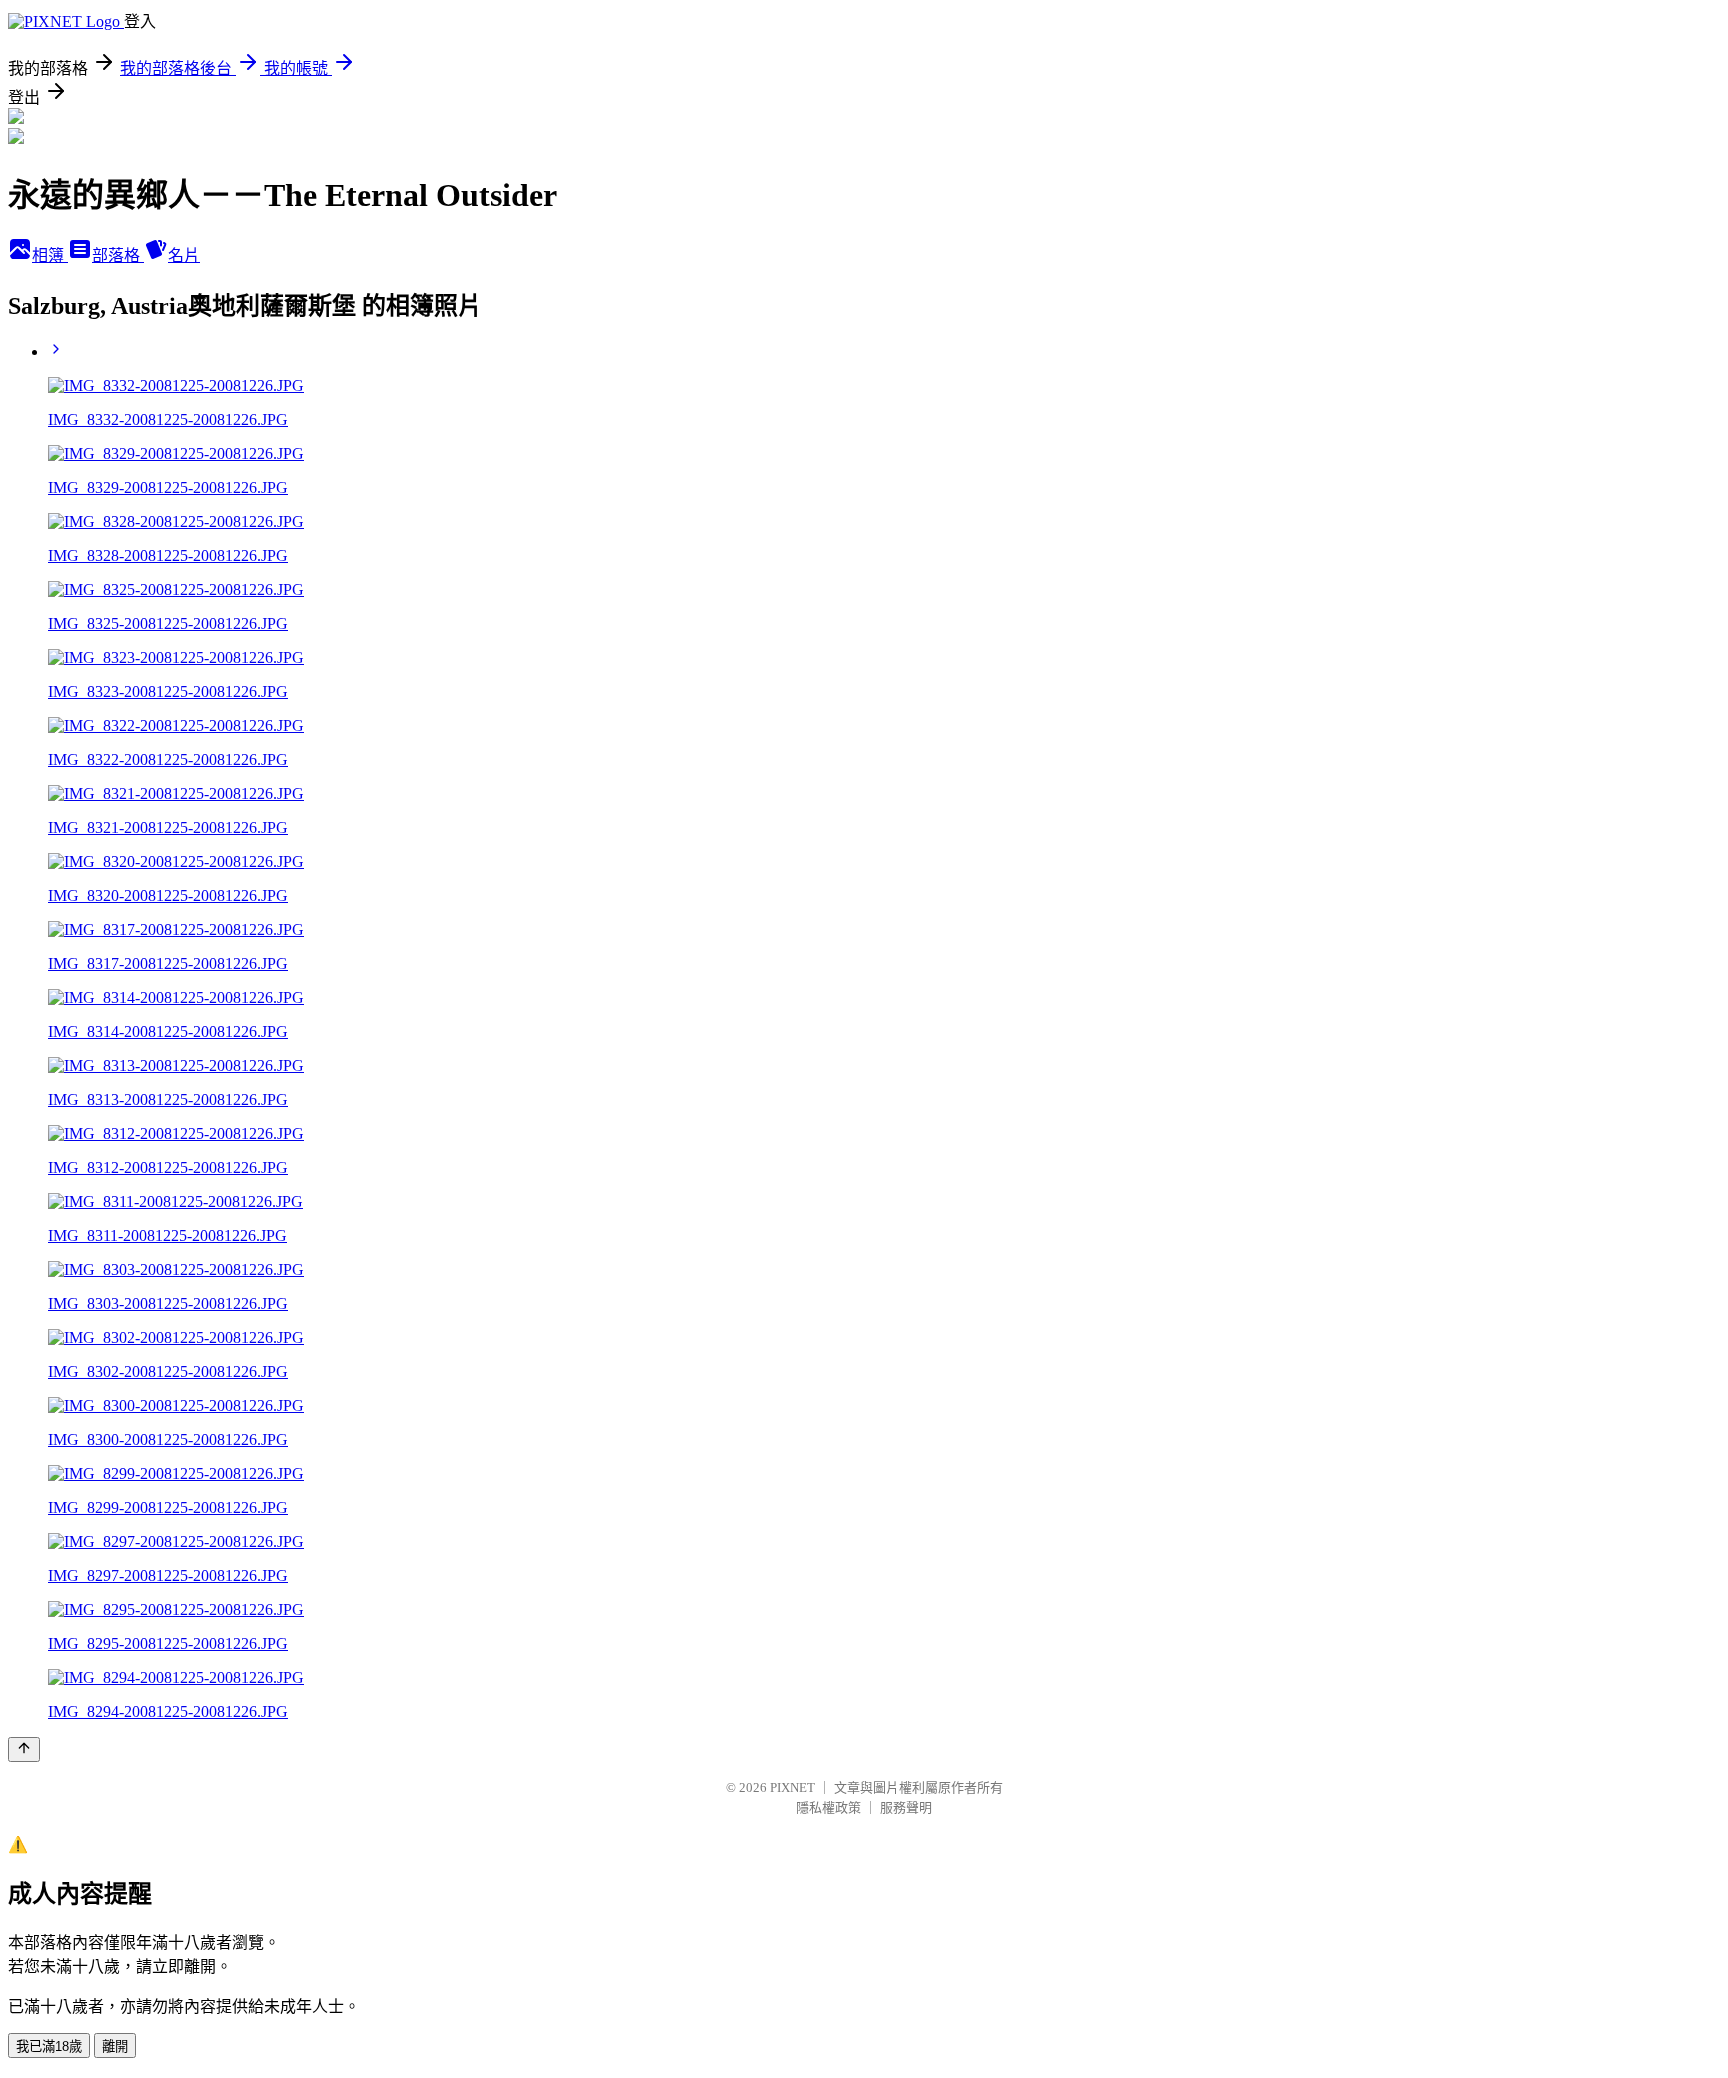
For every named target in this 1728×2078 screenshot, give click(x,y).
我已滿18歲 (49, 2046)
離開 (115, 2046)
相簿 (50, 255)
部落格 (118, 255)
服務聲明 (906, 1807)
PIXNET (792, 1787)
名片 (184, 255)
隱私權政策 (828, 1807)
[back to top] (24, 1749)
